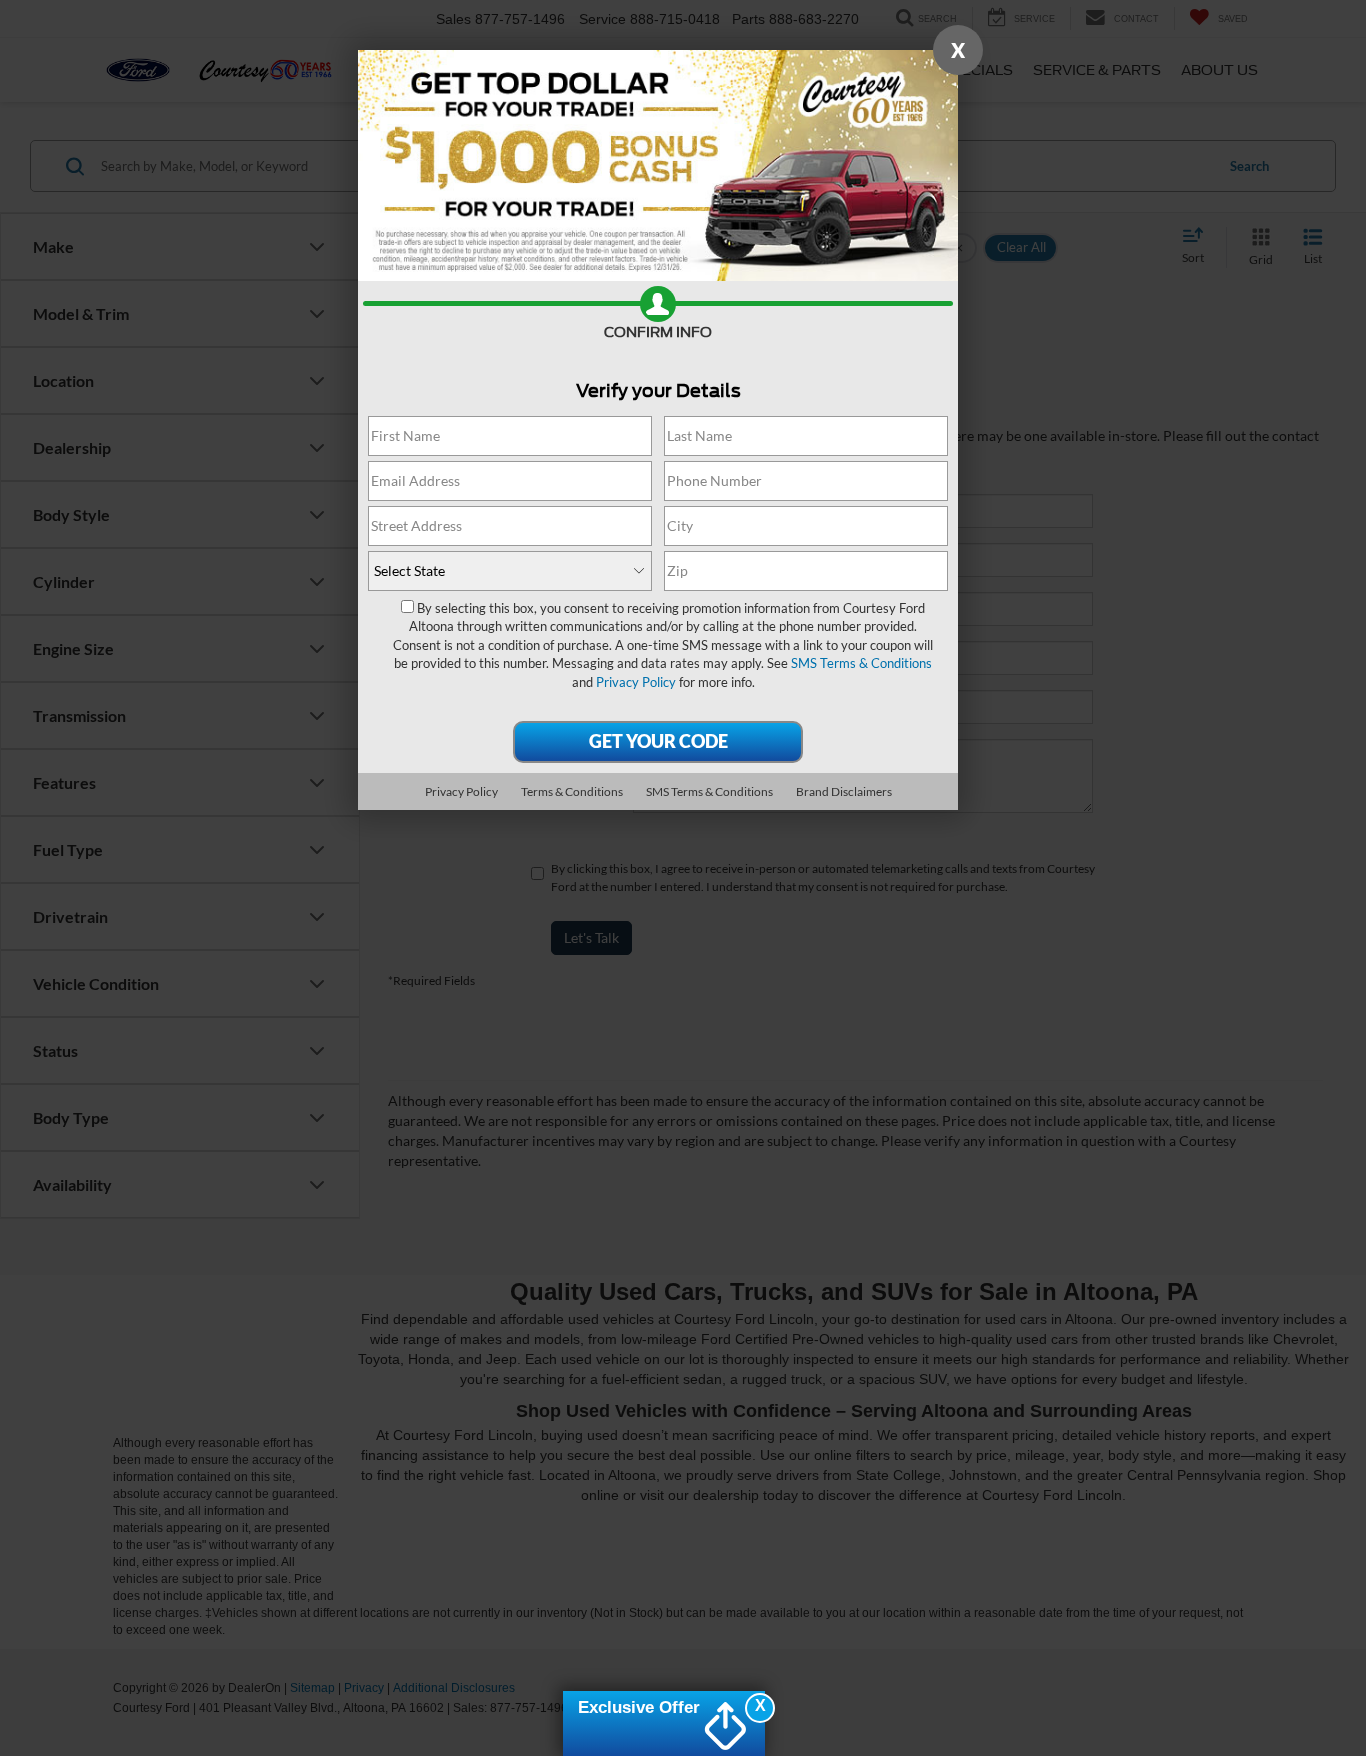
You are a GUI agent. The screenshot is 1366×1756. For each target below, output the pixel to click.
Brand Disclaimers (844, 791)
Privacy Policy (636, 682)
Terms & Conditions (572, 791)
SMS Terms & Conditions (861, 663)
